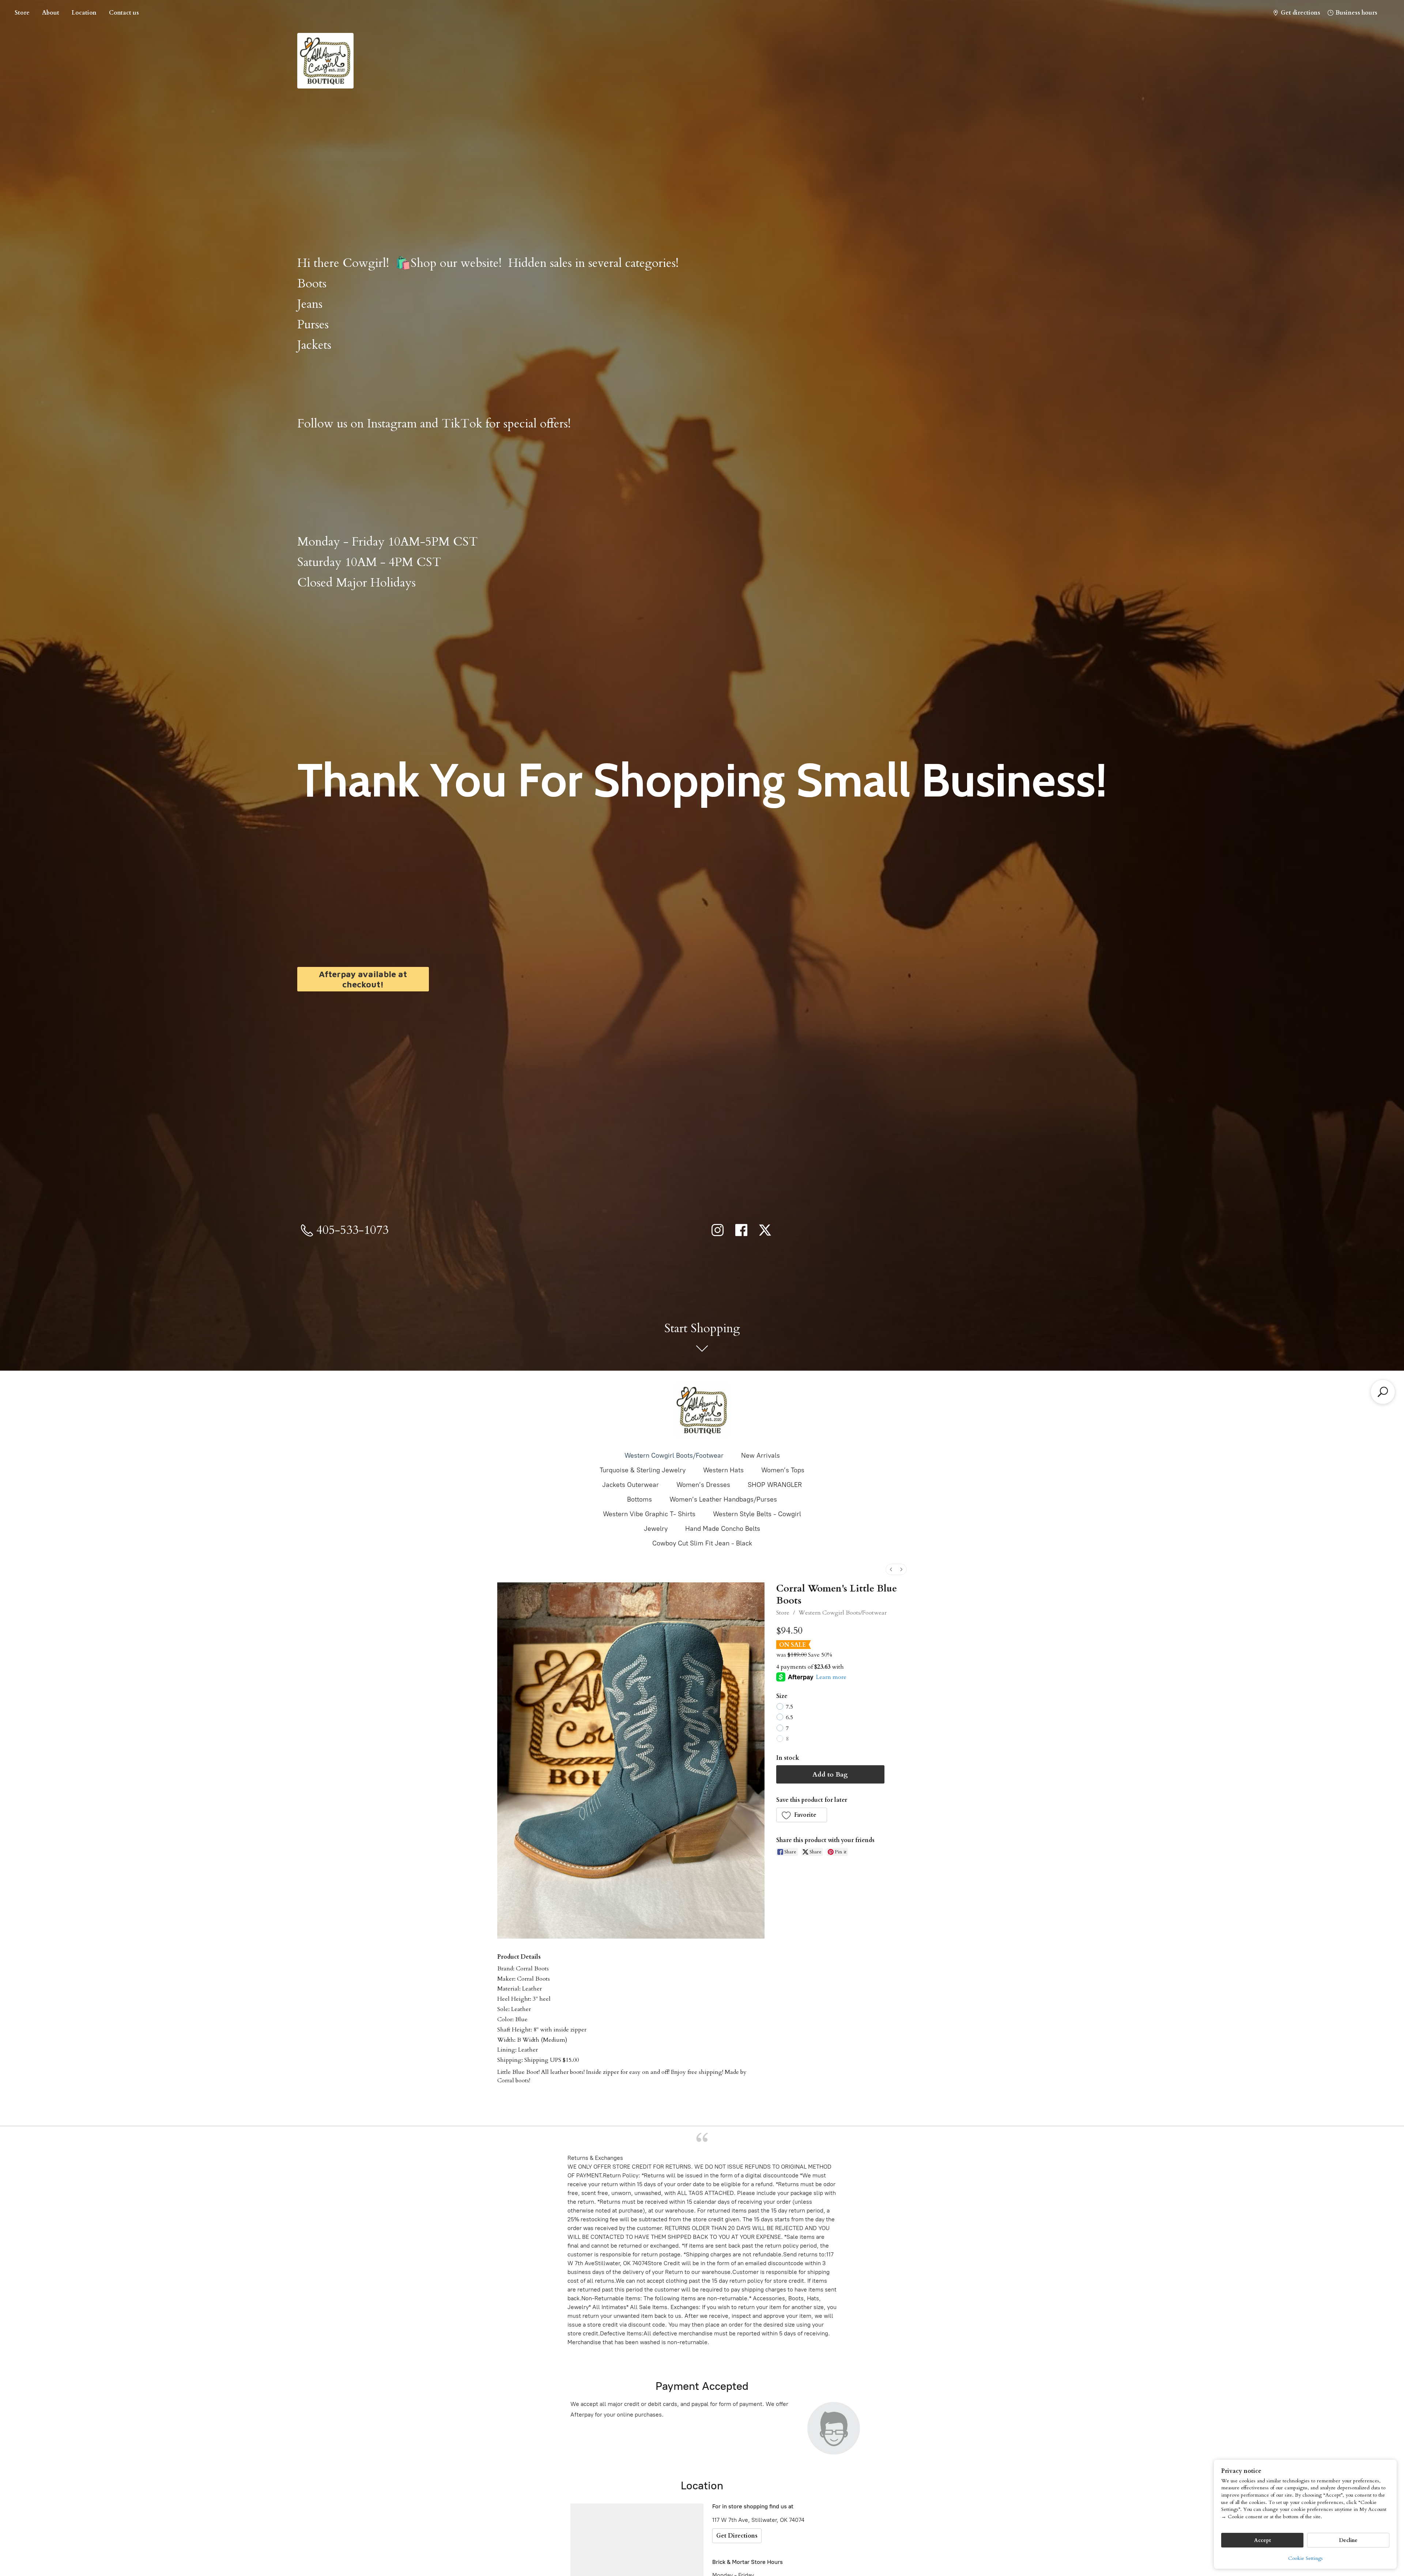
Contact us (124, 13)
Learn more (831, 1677)
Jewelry (656, 1529)
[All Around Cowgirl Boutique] (702, 1410)
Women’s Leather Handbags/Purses (723, 1499)
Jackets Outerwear (631, 1485)
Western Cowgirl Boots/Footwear (674, 1455)
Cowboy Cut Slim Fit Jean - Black (702, 1543)
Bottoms (639, 1499)
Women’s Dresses (703, 1485)
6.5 (789, 1717)
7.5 (789, 1707)
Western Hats (723, 1470)
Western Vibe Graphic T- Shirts (649, 1514)
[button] (802, 1815)
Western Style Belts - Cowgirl (757, 1514)
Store (22, 13)
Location (84, 13)
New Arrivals (760, 1455)
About (51, 13)
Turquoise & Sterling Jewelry (643, 1470)
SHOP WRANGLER (775, 1485)
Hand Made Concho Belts (723, 1529)
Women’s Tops (783, 1470)
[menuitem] (891, 1569)
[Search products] (1383, 1392)
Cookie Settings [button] (1305, 2558)
